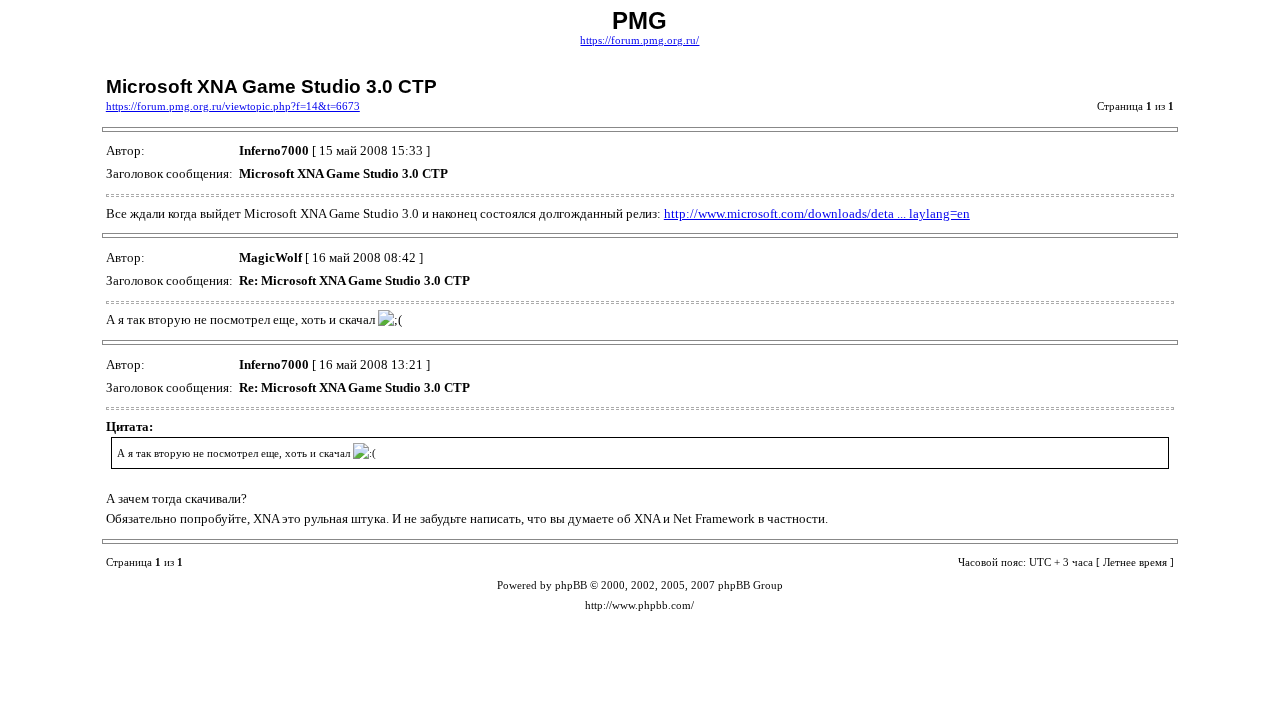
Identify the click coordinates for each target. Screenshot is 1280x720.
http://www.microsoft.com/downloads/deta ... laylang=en (817, 213)
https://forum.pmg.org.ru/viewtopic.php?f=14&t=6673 (233, 106)
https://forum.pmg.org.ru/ (639, 40)
